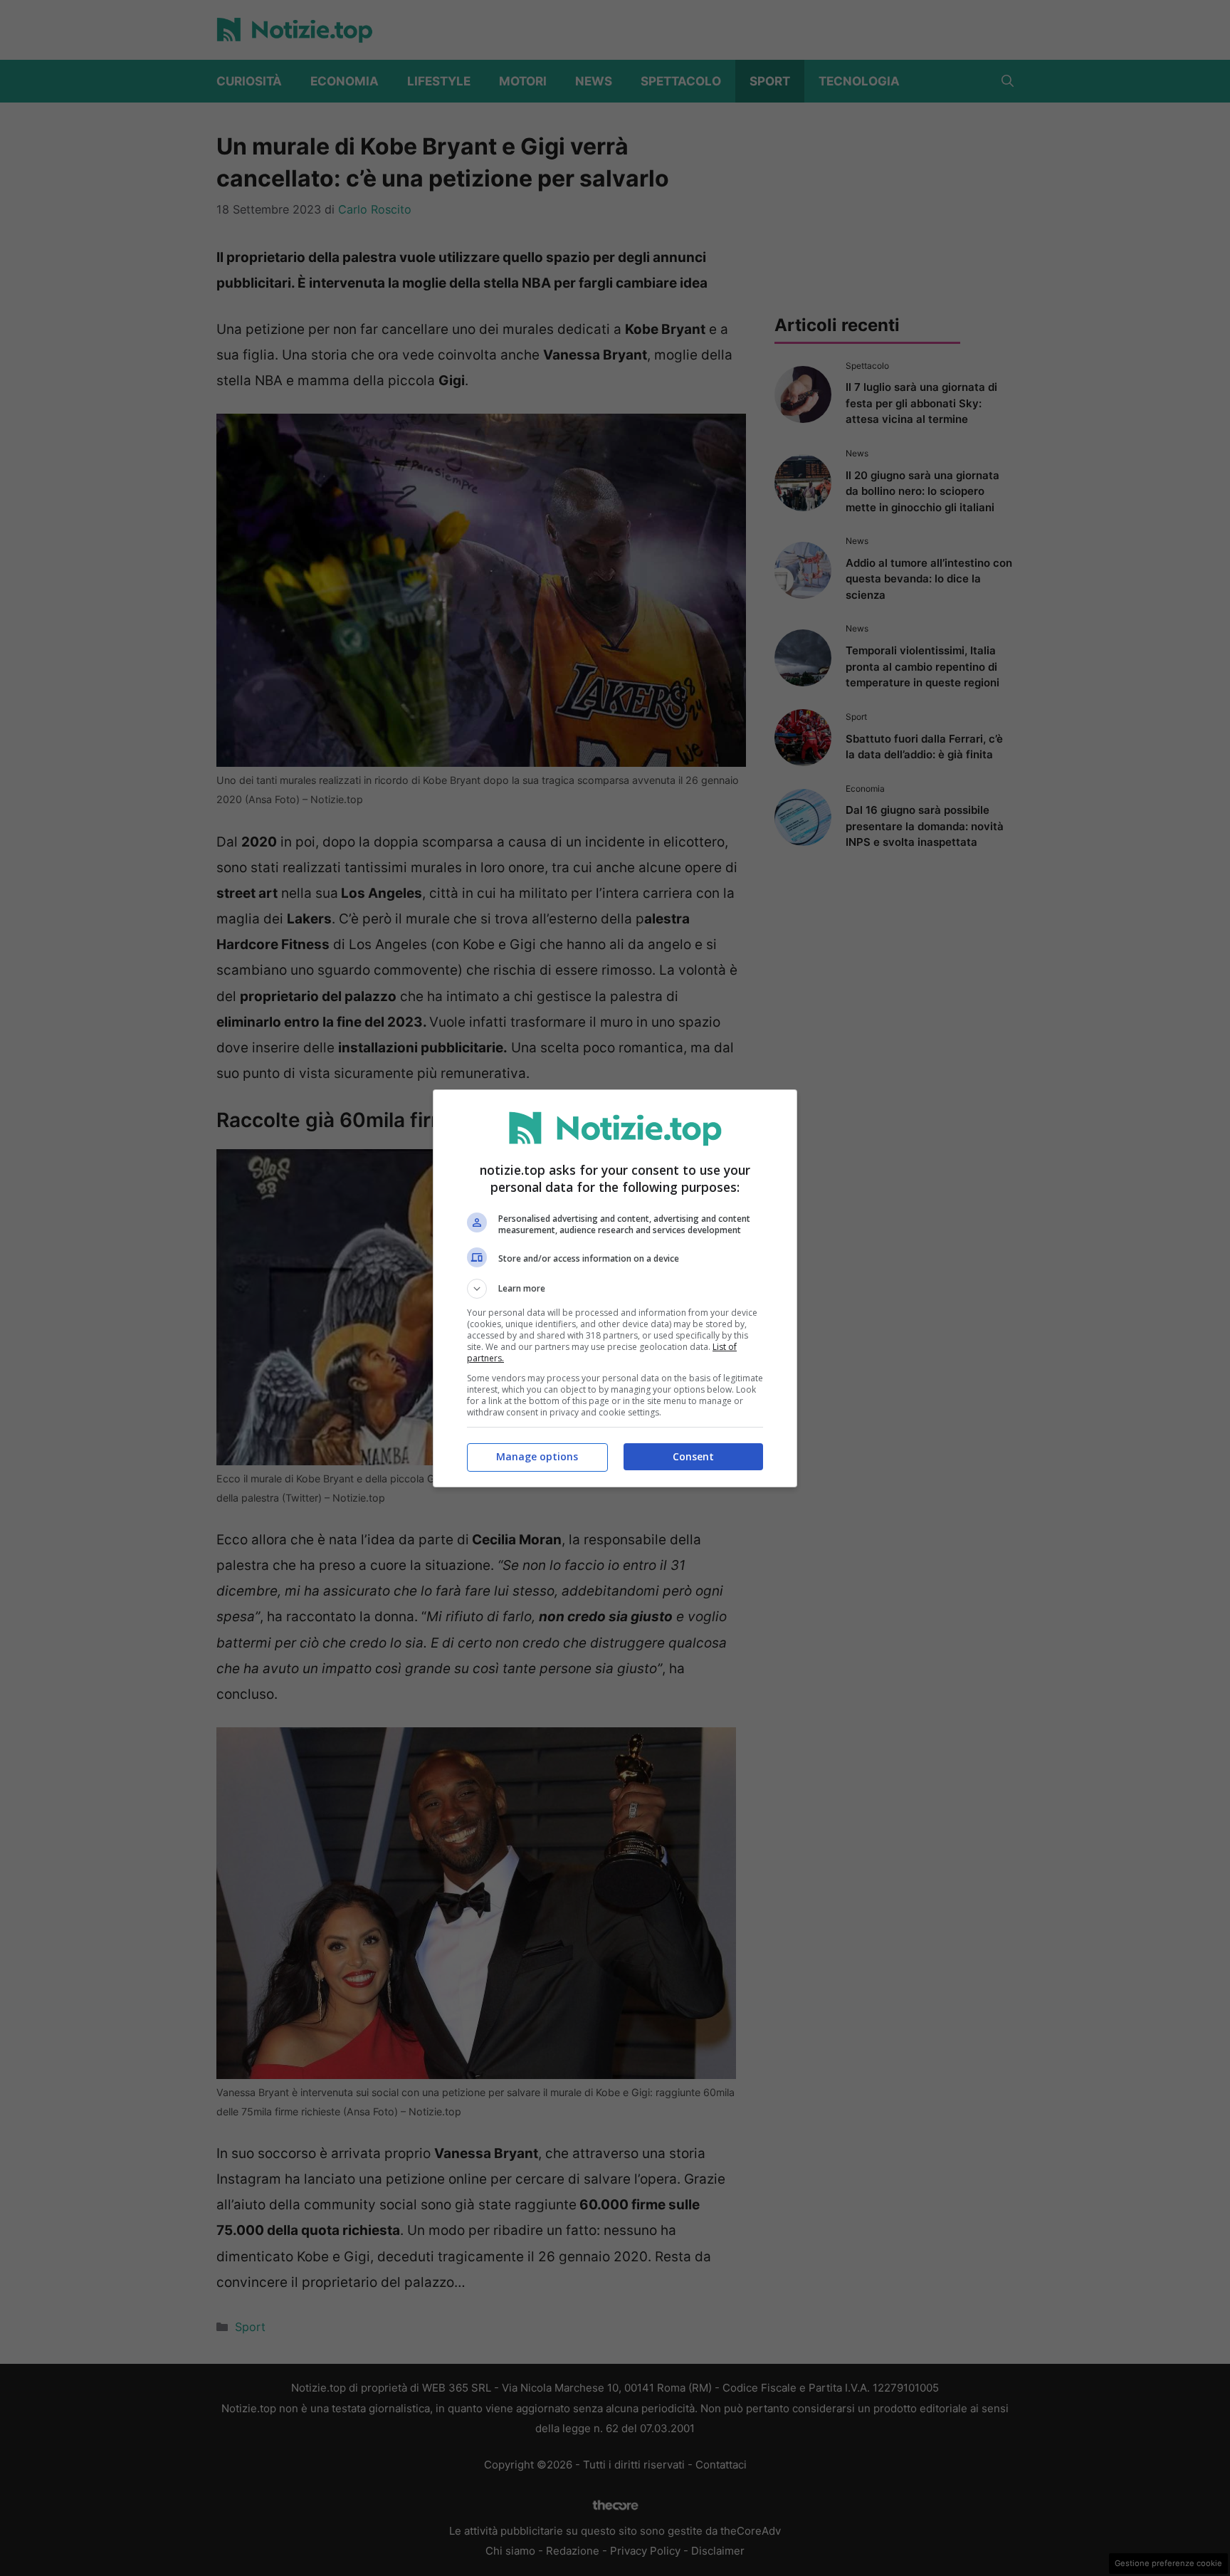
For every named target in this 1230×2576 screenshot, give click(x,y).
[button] (615, 1289)
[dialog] (615, 1288)
